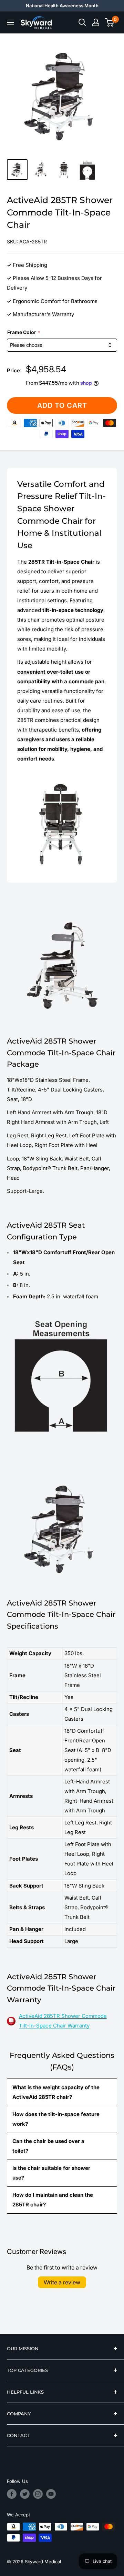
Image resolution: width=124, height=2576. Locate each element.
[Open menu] (10, 22)
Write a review (62, 2282)
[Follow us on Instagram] (38, 2494)
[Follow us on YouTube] (51, 2494)
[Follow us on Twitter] (25, 2494)
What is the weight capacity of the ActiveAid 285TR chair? (56, 2092)
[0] (110, 22)
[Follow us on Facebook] (12, 2494)
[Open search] (82, 22)
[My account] (96, 22)
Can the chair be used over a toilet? (48, 2146)
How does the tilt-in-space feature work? (56, 2119)
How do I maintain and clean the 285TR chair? (53, 2200)
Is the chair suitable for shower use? (51, 2173)
